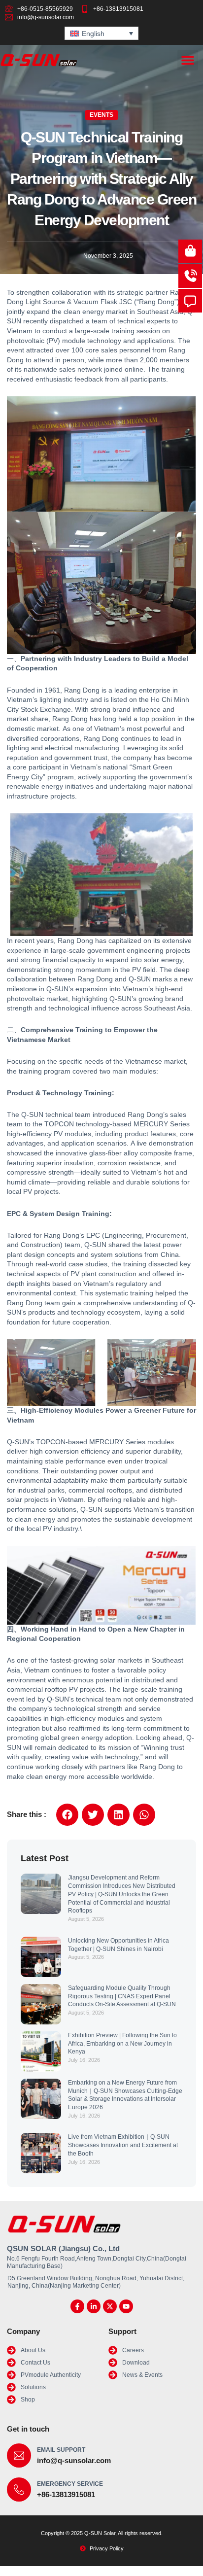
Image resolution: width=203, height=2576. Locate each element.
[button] (188, 60)
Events (101, 115)
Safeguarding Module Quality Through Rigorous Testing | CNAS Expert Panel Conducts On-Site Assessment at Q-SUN (122, 1996)
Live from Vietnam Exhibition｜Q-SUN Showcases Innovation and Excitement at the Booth (123, 2145)
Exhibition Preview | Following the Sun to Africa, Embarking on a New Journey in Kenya (122, 2044)
